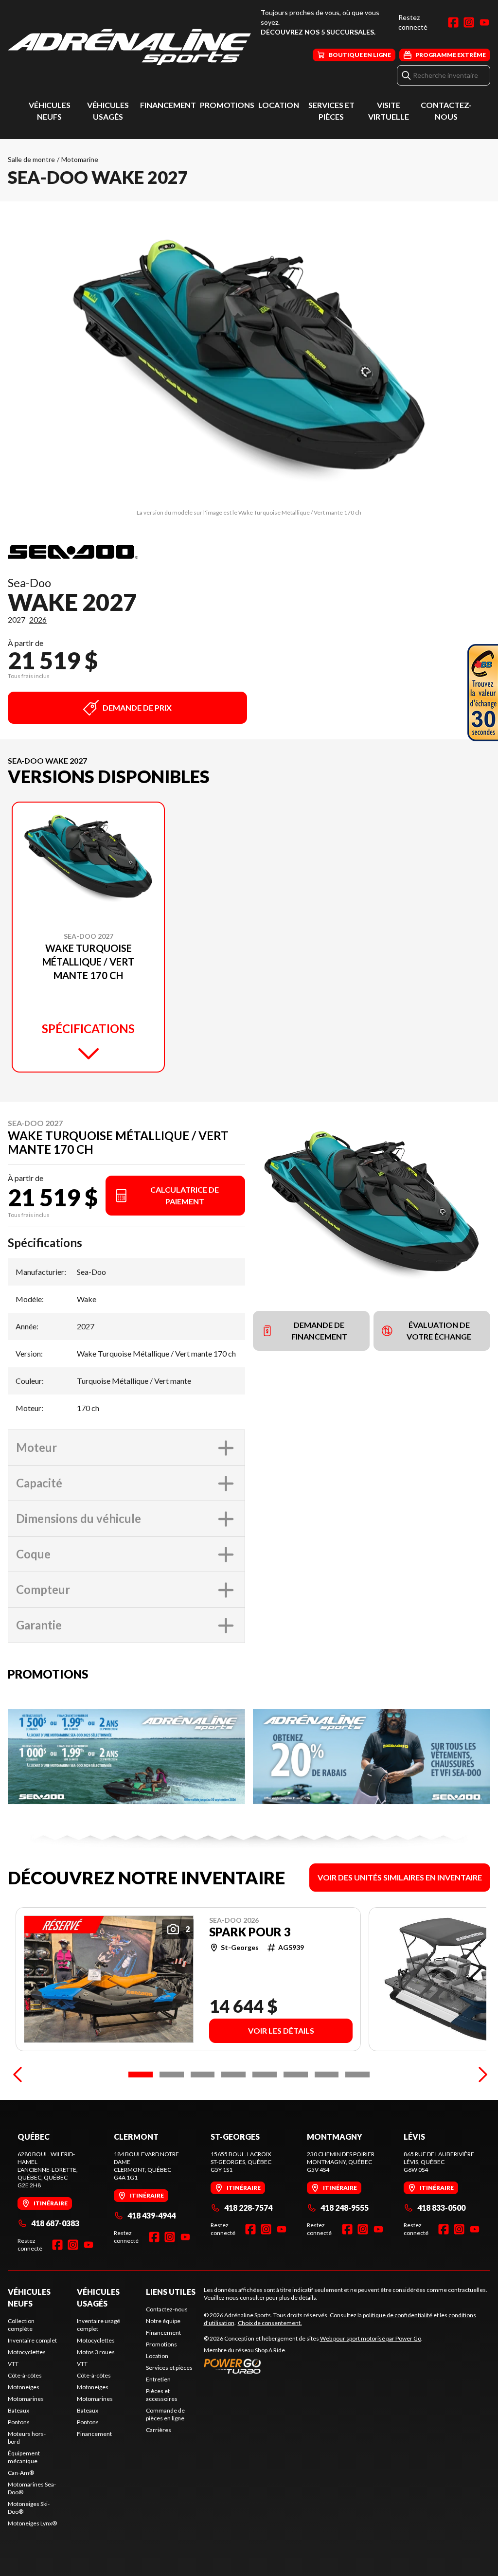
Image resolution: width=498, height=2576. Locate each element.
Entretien (158, 2379)
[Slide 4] (233, 2075)
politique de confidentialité (398, 2315)
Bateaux (18, 2410)
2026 (38, 619)
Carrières (159, 2430)
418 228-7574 (248, 2208)
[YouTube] (484, 22)
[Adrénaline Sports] (129, 47)
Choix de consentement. (270, 2323)
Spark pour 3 (250, 1932)
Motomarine (80, 159)
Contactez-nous (167, 2309)
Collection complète (21, 2325)
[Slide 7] (327, 2075)
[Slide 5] (265, 2075)
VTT (13, 2364)
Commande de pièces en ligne (165, 2414)
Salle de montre (31, 159)
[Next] (480, 2075)
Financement (168, 105)
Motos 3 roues (96, 2352)
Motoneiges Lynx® (32, 2523)
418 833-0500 (441, 2208)
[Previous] (18, 2075)
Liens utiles (171, 2292)
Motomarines (26, 2399)
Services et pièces (169, 2368)
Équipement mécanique (24, 2457)
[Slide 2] (172, 2075)
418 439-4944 (151, 2215)
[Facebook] (453, 22)
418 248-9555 (345, 2208)
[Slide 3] (203, 2075)
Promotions (227, 105)
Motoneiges (24, 2387)
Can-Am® (21, 2473)
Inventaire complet (32, 2340)
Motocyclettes (27, 2352)
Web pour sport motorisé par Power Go (371, 2338)
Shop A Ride (270, 2350)
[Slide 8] (357, 2075)
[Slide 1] (141, 2075)
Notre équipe (163, 2321)
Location (279, 105)
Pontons (19, 2422)
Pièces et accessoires (162, 2395)
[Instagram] (469, 22)
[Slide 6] (296, 2075)
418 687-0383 (55, 2223)
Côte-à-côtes (25, 2375)
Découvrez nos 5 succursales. (318, 32)
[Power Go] (313, 2366)
